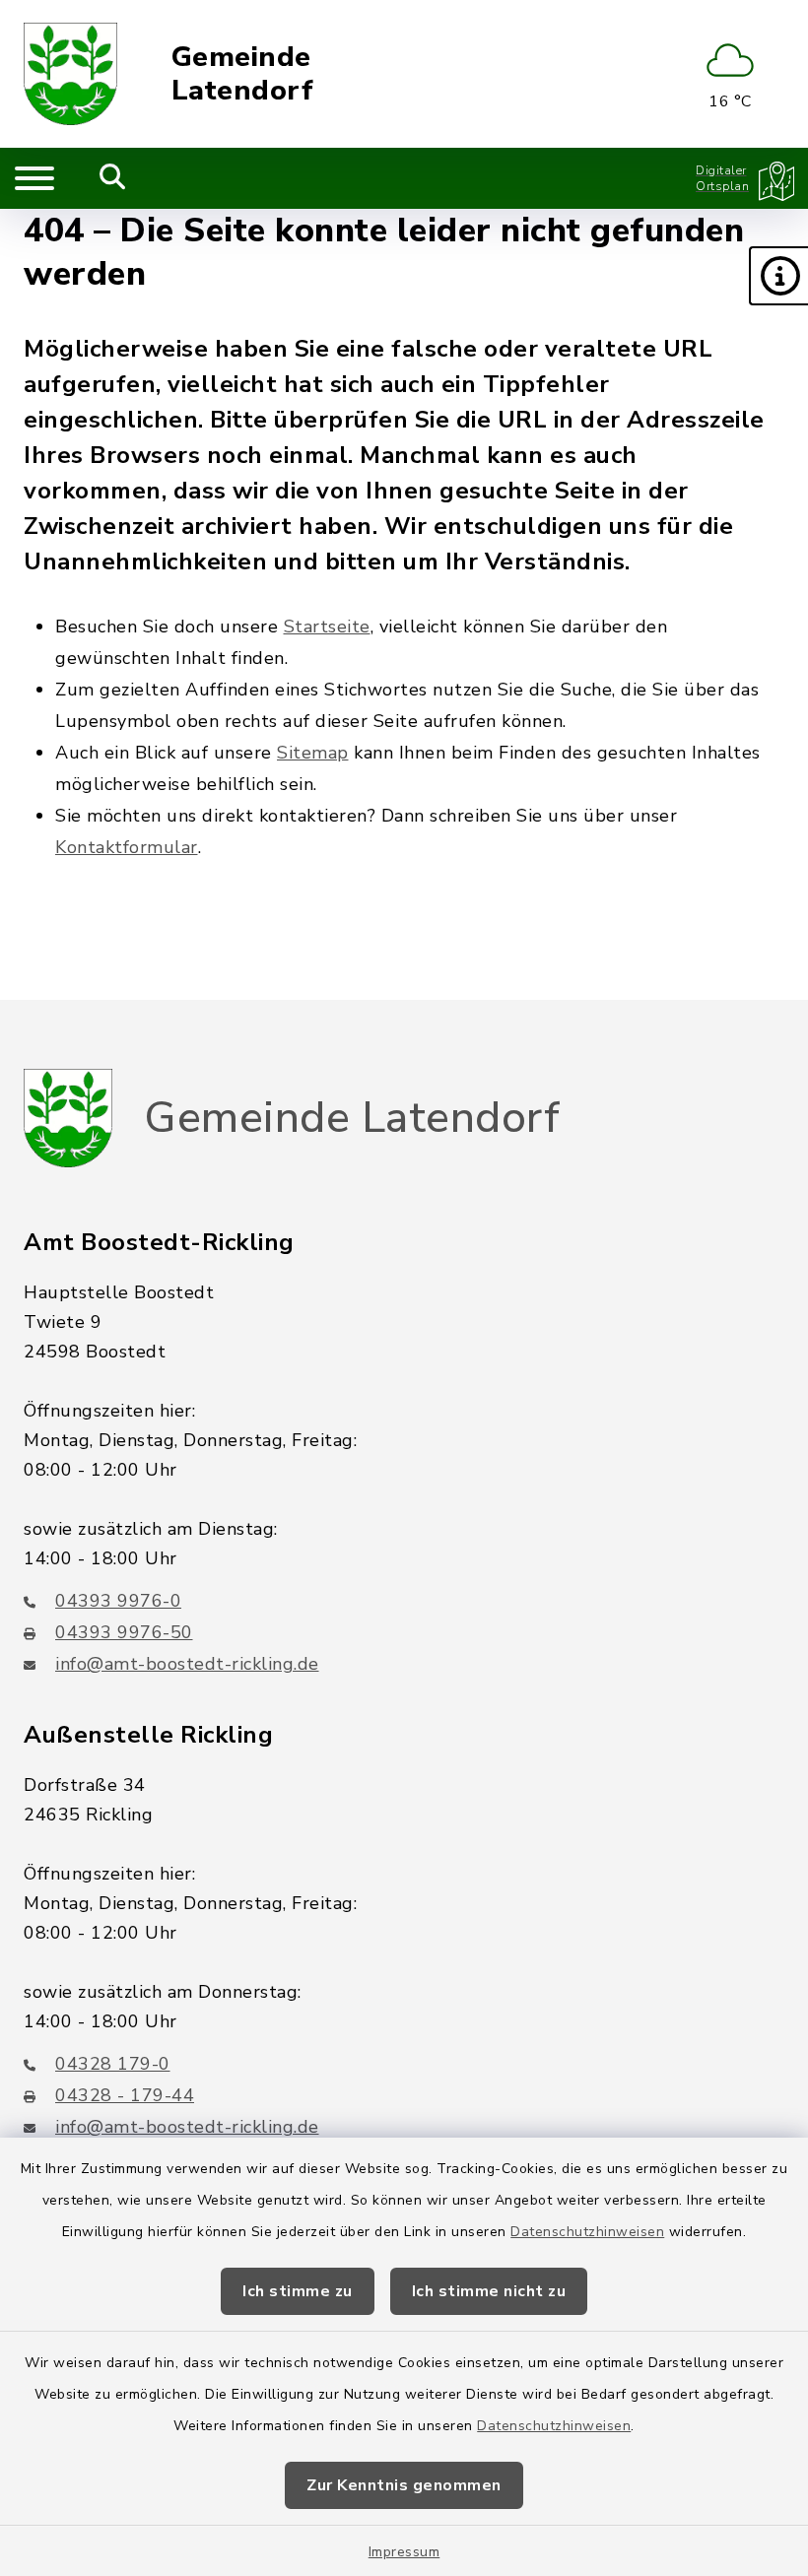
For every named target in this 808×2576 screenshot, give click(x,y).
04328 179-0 (113, 2064)
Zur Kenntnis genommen (404, 2485)
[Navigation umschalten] (34, 178)
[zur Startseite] (70, 74)
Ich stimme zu (298, 2291)
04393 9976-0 (118, 1601)
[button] (778, 276)
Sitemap (313, 753)
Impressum (404, 2552)
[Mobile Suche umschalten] (113, 178)
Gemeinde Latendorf (243, 74)
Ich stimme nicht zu (489, 2291)
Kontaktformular (127, 847)
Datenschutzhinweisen (587, 2232)
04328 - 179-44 (125, 2095)
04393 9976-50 (124, 1632)
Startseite (327, 627)
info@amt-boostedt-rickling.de (187, 1664)
